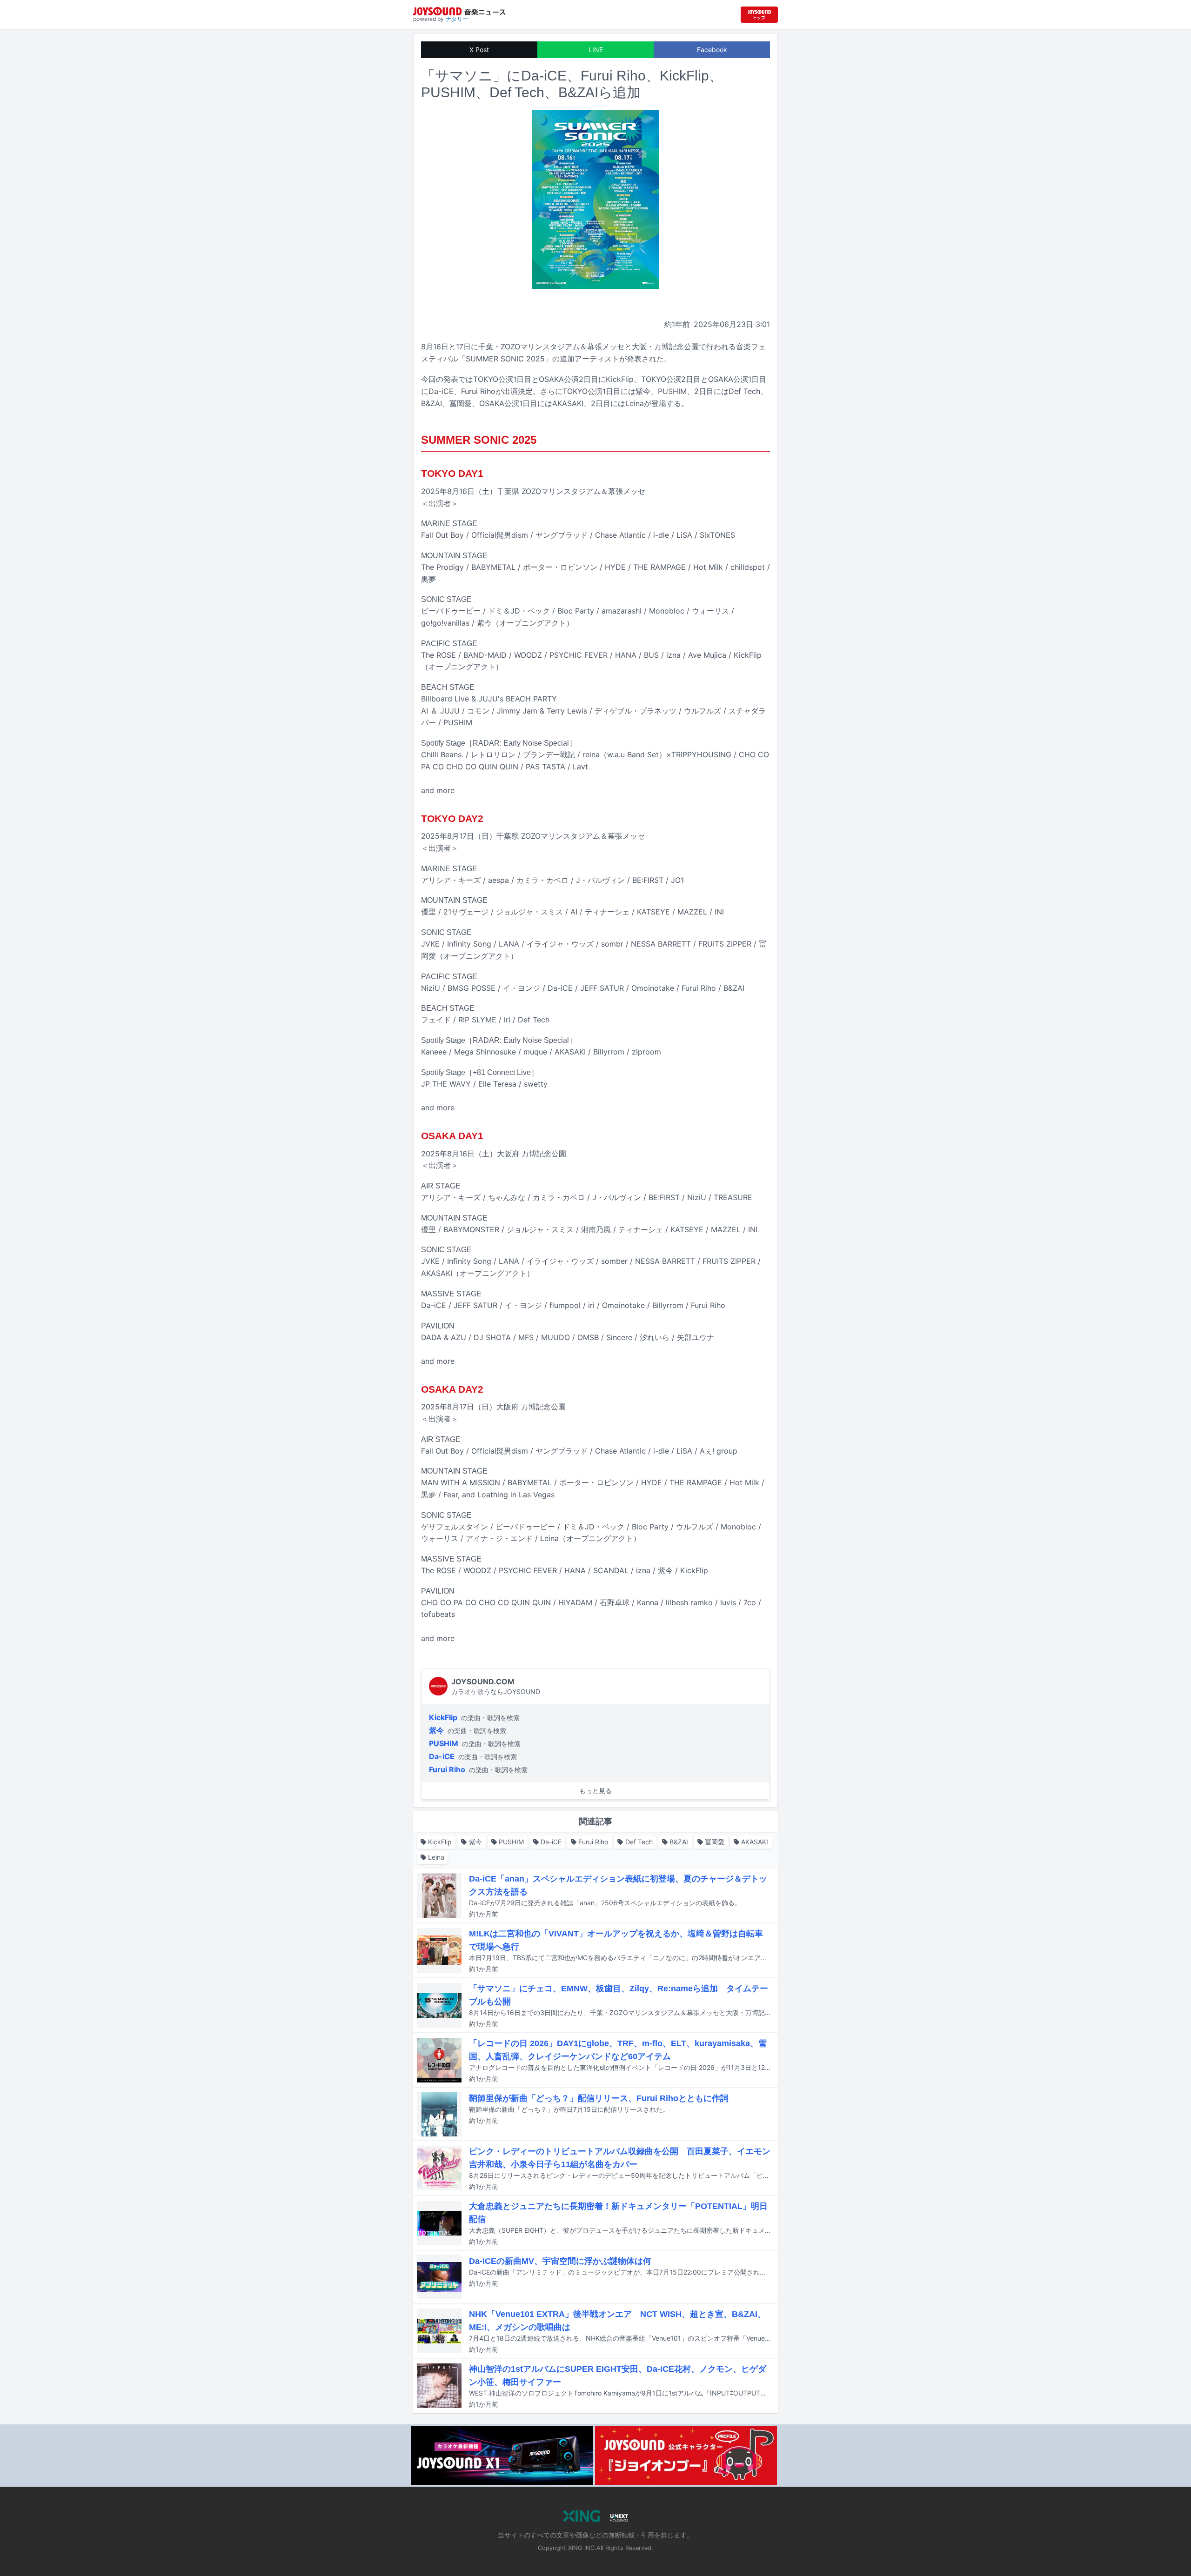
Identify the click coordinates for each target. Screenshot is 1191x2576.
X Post (479, 50)
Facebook (712, 50)
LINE (596, 50)
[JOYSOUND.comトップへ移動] (759, 15)
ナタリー (457, 19)
